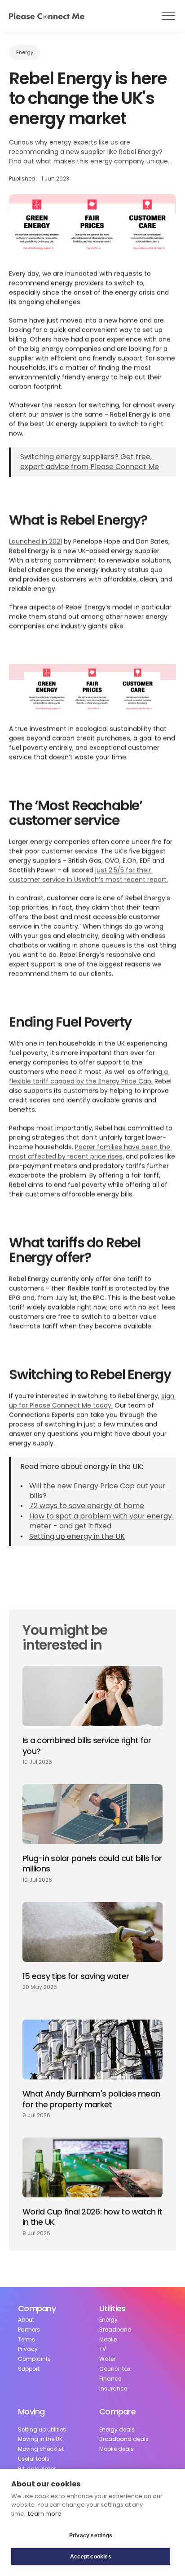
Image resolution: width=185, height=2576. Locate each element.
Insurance (113, 2389)
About (26, 2320)
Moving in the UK (40, 2439)
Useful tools (34, 2459)
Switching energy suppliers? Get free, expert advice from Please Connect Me (90, 462)
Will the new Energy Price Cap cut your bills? (98, 1491)
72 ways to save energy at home (87, 1506)
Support (29, 2369)
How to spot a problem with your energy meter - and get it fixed (101, 1521)
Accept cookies (91, 2557)
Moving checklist (41, 2449)
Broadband (115, 2330)
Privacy (28, 2349)
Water (107, 2359)
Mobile (108, 2340)
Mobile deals (117, 2449)
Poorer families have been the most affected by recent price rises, (90, 1152)
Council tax (115, 2369)
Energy (108, 2320)
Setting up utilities (42, 2430)
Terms (26, 2340)
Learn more (45, 2514)
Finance (110, 2379)
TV (103, 2349)
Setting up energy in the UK (77, 1536)
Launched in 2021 (35, 542)
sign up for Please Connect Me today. (92, 1401)
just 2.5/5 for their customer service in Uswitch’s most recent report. (88, 875)
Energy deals (117, 2430)
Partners (29, 2330)
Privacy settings (91, 2535)
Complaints (34, 2359)
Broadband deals (124, 2439)
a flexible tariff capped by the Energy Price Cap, (89, 1077)
